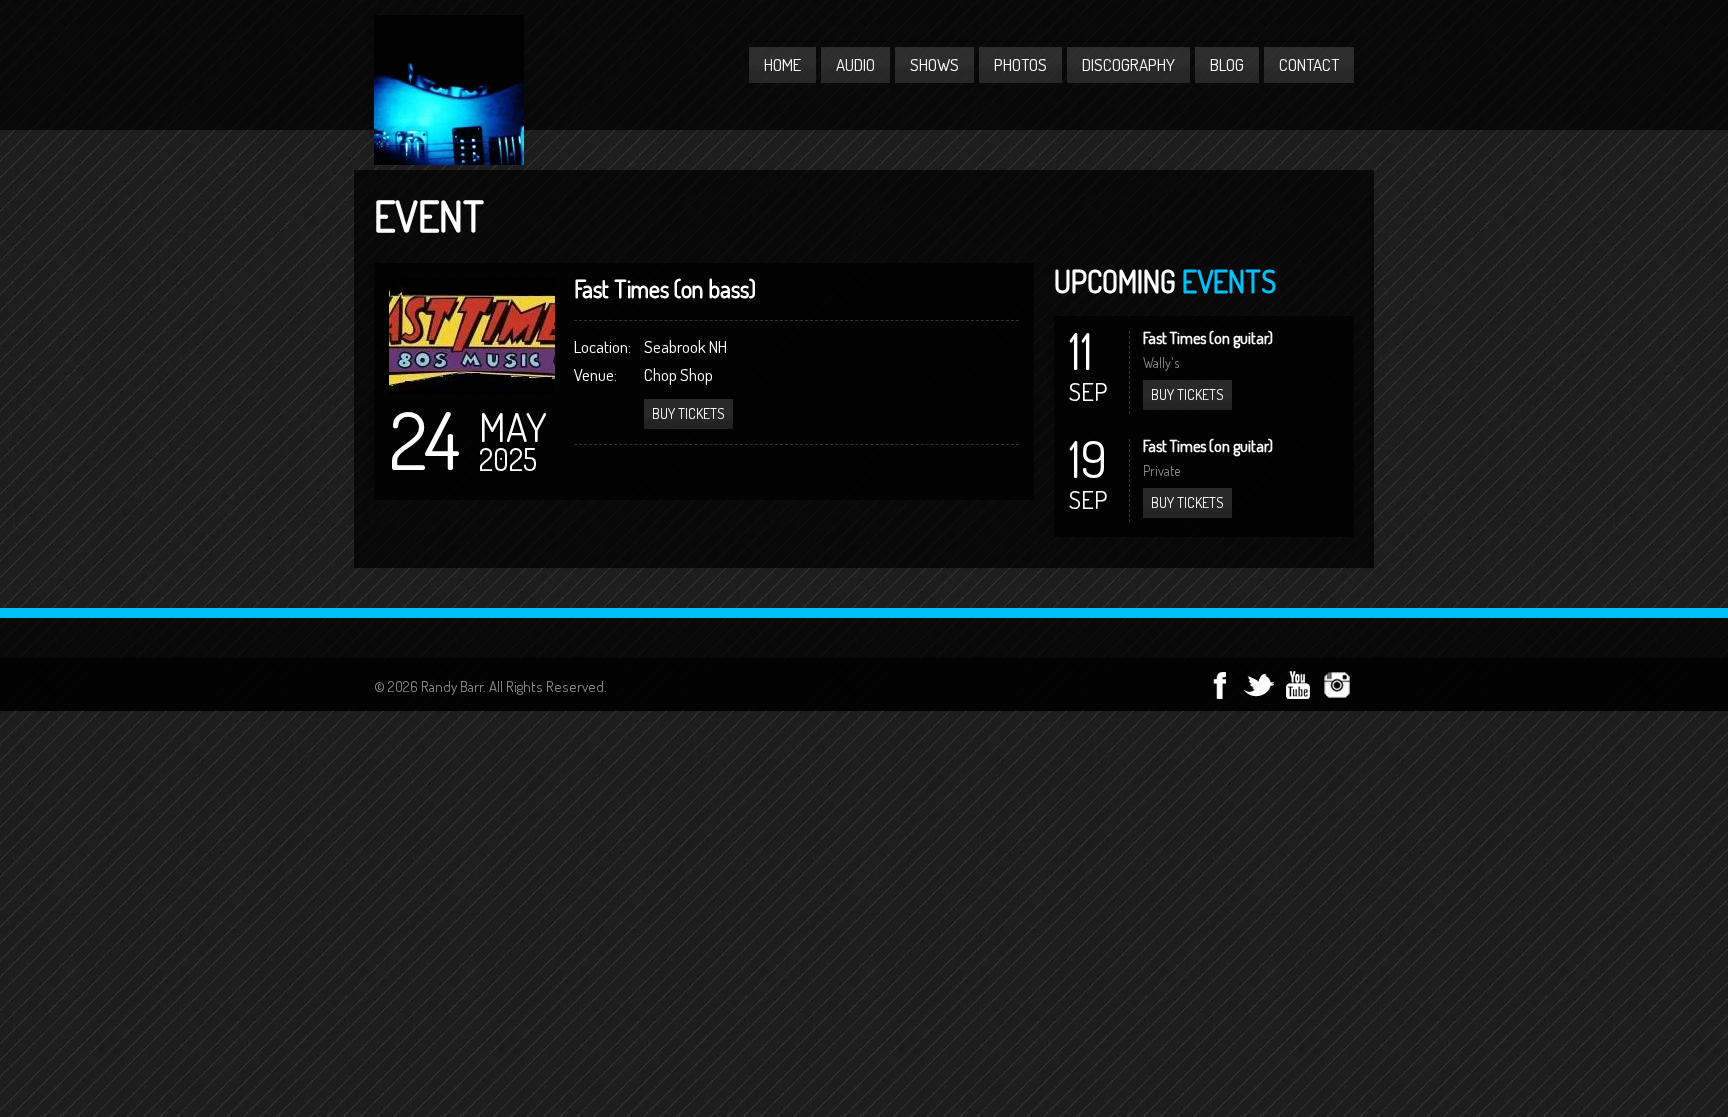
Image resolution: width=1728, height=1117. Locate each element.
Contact (1309, 64)
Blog (1227, 64)
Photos (1020, 64)
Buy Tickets (1187, 394)
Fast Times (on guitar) (1208, 338)
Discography (1128, 64)
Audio (855, 64)
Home (782, 64)
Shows (934, 64)
